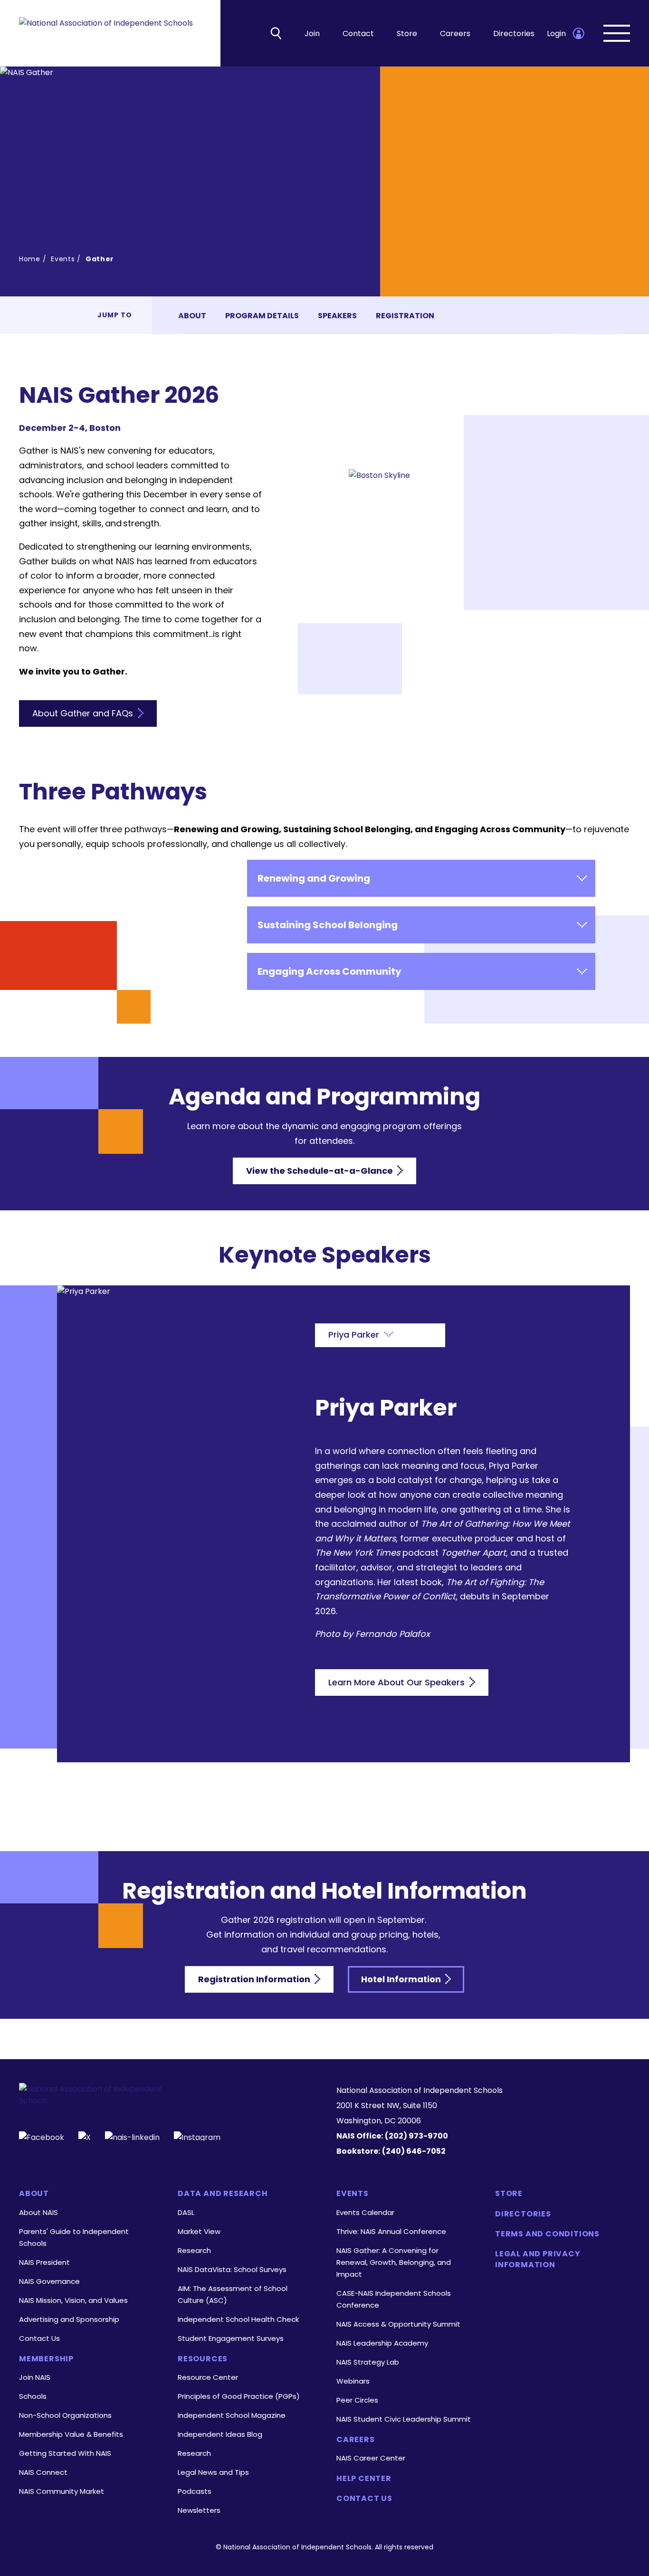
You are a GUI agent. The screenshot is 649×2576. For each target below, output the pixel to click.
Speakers (337, 316)
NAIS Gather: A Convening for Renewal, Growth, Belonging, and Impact (394, 2262)
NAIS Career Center (371, 2458)
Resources (203, 2359)
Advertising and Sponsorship (69, 2319)
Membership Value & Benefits (71, 2434)
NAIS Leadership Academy (382, 2343)
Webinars (353, 2381)
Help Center (364, 2479)
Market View (199, 2231)
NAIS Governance (49, 2281)
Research (194, 2250)
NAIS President (44, 2262)
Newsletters (199, 2510)
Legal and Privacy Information (538, 2259)
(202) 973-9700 (416, 2136)
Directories (514, 33)
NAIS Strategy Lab (368, 2362)
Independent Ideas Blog (220, 2434)
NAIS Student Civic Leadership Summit (404, 2419)
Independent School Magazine (232, 2415)
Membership (46, 2359)
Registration (405, 316)
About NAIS (38, 2212)
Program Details (262, 316)
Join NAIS (35, 2377)
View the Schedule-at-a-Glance (320, 1171)
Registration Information (255, 1979)
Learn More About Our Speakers (398, 1682)
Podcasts (195, 2491)
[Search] (276, 33)
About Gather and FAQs (84, 713)
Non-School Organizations (65, 2415)
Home (30, 259)
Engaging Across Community (329, 971)
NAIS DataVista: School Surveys (232, 2269)
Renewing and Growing (314, 878)
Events (63, 259)
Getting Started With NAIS (65, 2453)
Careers (455, 33)
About (192, 316)
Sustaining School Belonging (328, 925)
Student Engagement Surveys (231, 2338)
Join (312, 33)
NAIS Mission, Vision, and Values (73, 2300)
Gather (100, 259)
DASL (186, 2212)
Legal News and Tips (213, 2472)
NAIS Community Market (62, 2491)
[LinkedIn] (132, 2136)
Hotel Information (402, 1979)
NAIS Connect (43, 2472)
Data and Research (223, 2194)
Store (407, 33)
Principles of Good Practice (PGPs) (239, 2396)
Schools (33, 2396)
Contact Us (39, 2338)
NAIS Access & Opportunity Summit (398, 2324)
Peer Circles (357, 2400)
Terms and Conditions (547, 2234)
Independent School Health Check (238, 2319)
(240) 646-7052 (414, 2151)
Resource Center (208, 2377)
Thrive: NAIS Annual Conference (391, 2231)
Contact (358, 33)
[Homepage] (106, 33)
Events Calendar (365, 2212)
